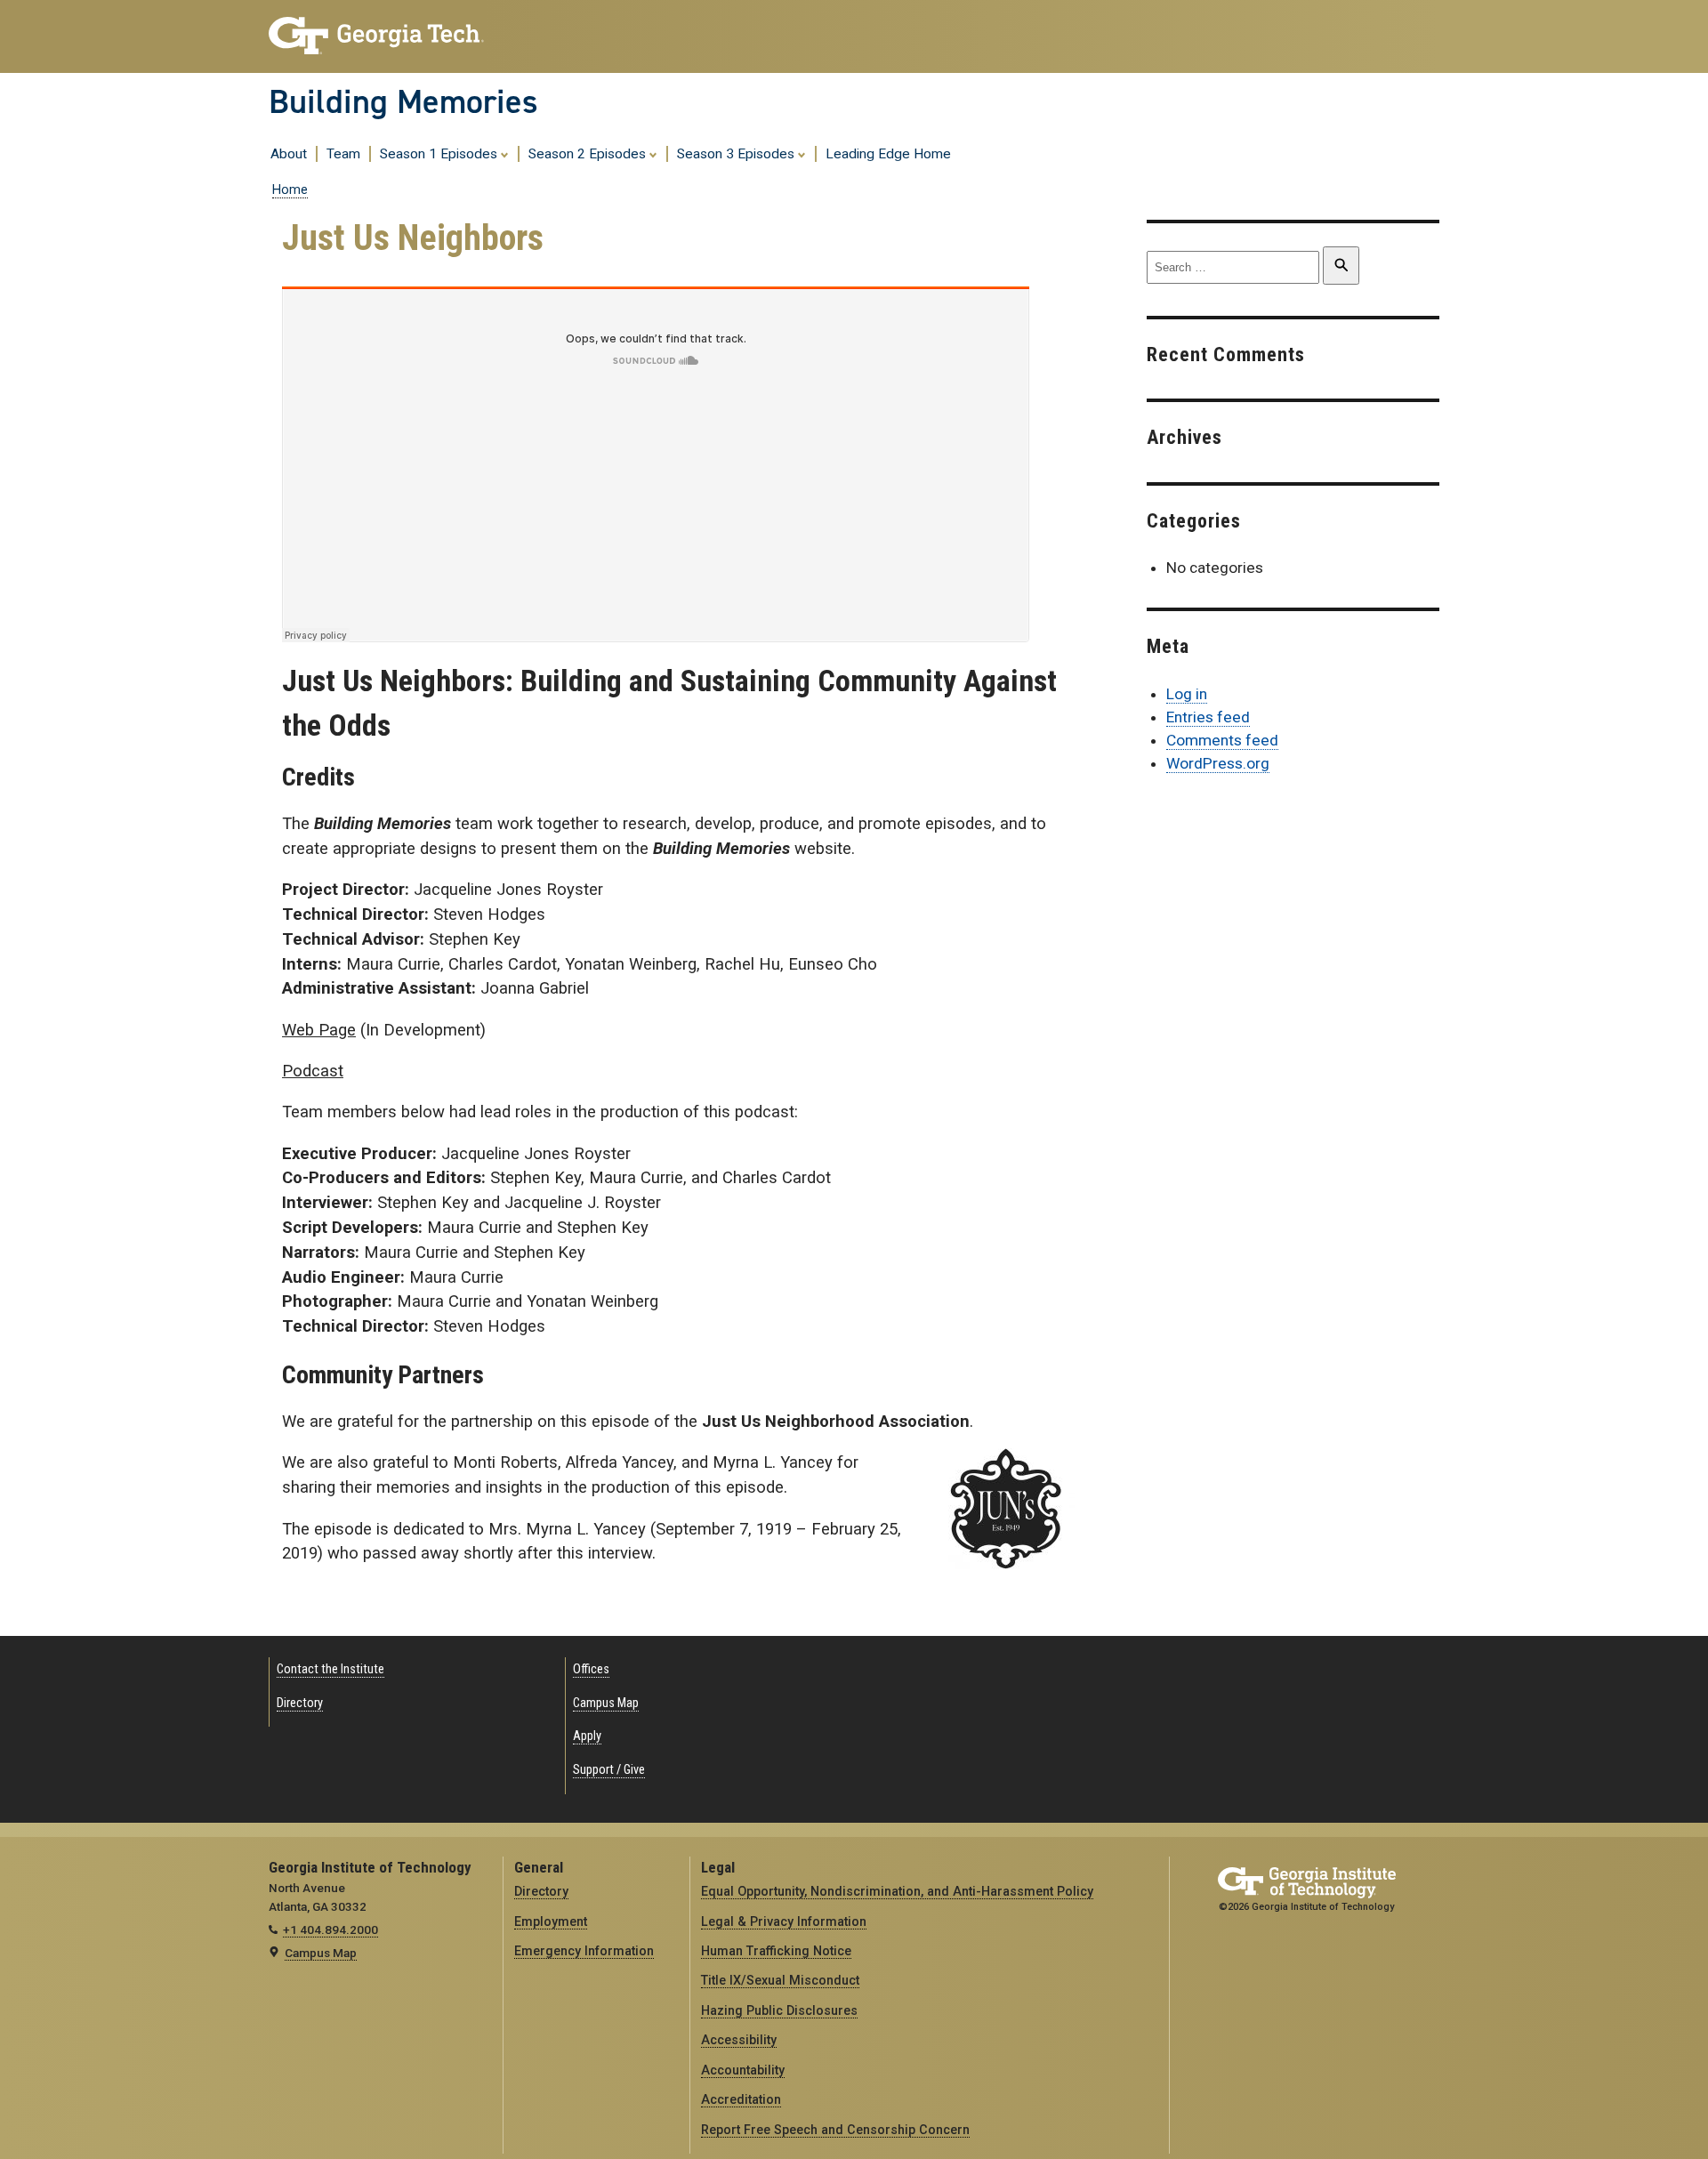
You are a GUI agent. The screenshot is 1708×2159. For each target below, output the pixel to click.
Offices (591, 1669)
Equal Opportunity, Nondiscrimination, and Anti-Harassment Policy (897, 1891)
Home (290, 190)
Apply (587, 1736)
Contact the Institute (330, 1669)
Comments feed (1222, 740)
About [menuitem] (289, 154)
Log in (1187, 694)
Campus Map (606, 1703)
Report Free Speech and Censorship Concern (835, 2130)
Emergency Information (584, 1951)
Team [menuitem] (343, 154)
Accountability (743, 2070)
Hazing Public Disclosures (779, 2010)
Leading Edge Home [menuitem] (888, 154)
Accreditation (741, 2099)
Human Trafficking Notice (776, 1951)
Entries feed (1208, 717)
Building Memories (403, 101)
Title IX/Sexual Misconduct (780, 1980)
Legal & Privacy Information (784, 1921)
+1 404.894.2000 (330, 1929)
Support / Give (609, 1770)
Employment (551, 1921)
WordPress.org (1218, 763)
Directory (300, 1703)
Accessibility (739, 2040)
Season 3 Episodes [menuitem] (737, 154)
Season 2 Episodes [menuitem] (589, 154)
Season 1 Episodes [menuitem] (440, 154)
